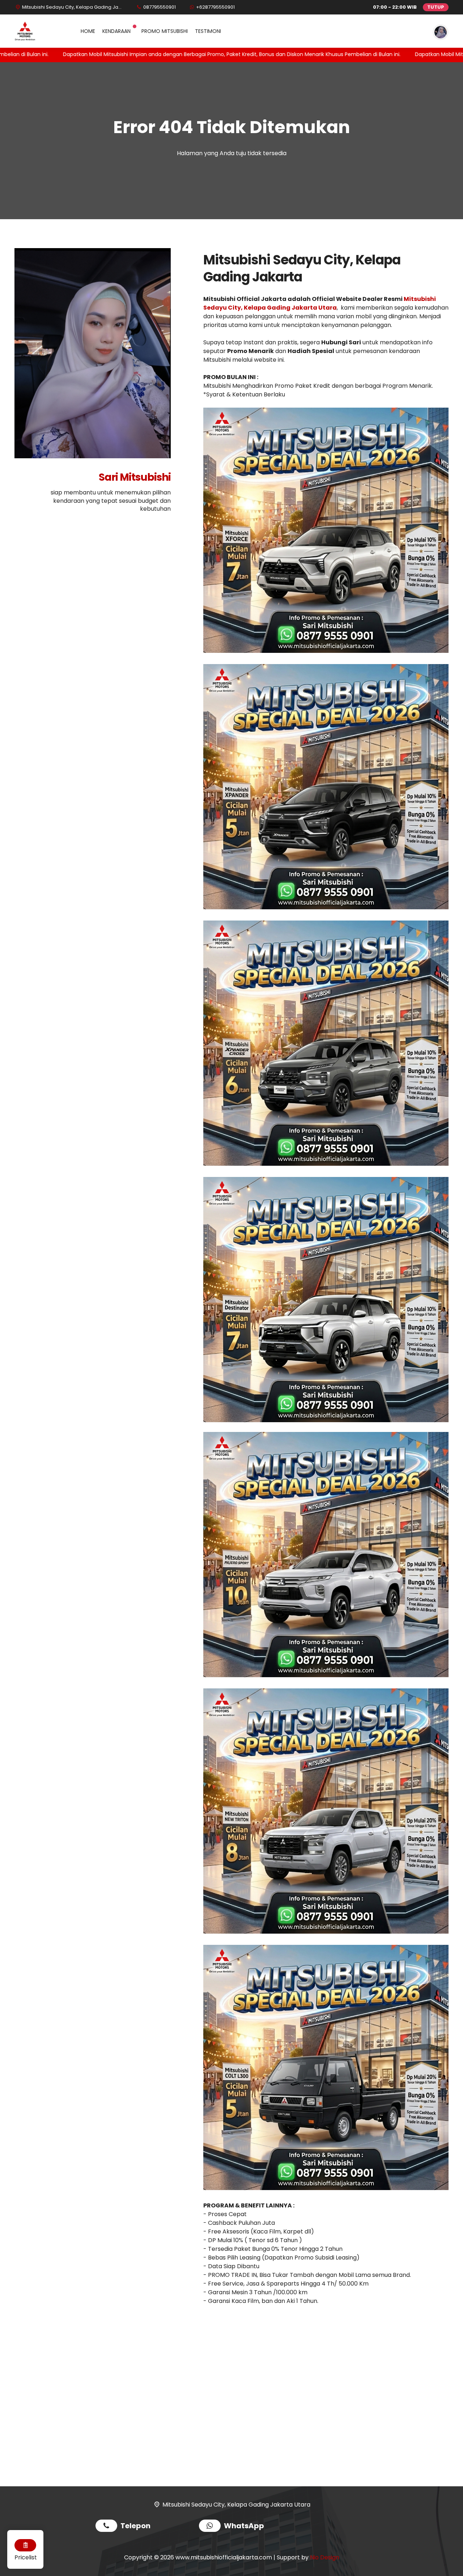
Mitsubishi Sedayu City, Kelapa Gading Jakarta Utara (320, 303)
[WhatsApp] (211, 2527)
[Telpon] (108, 2527)
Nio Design (325, 2557)
